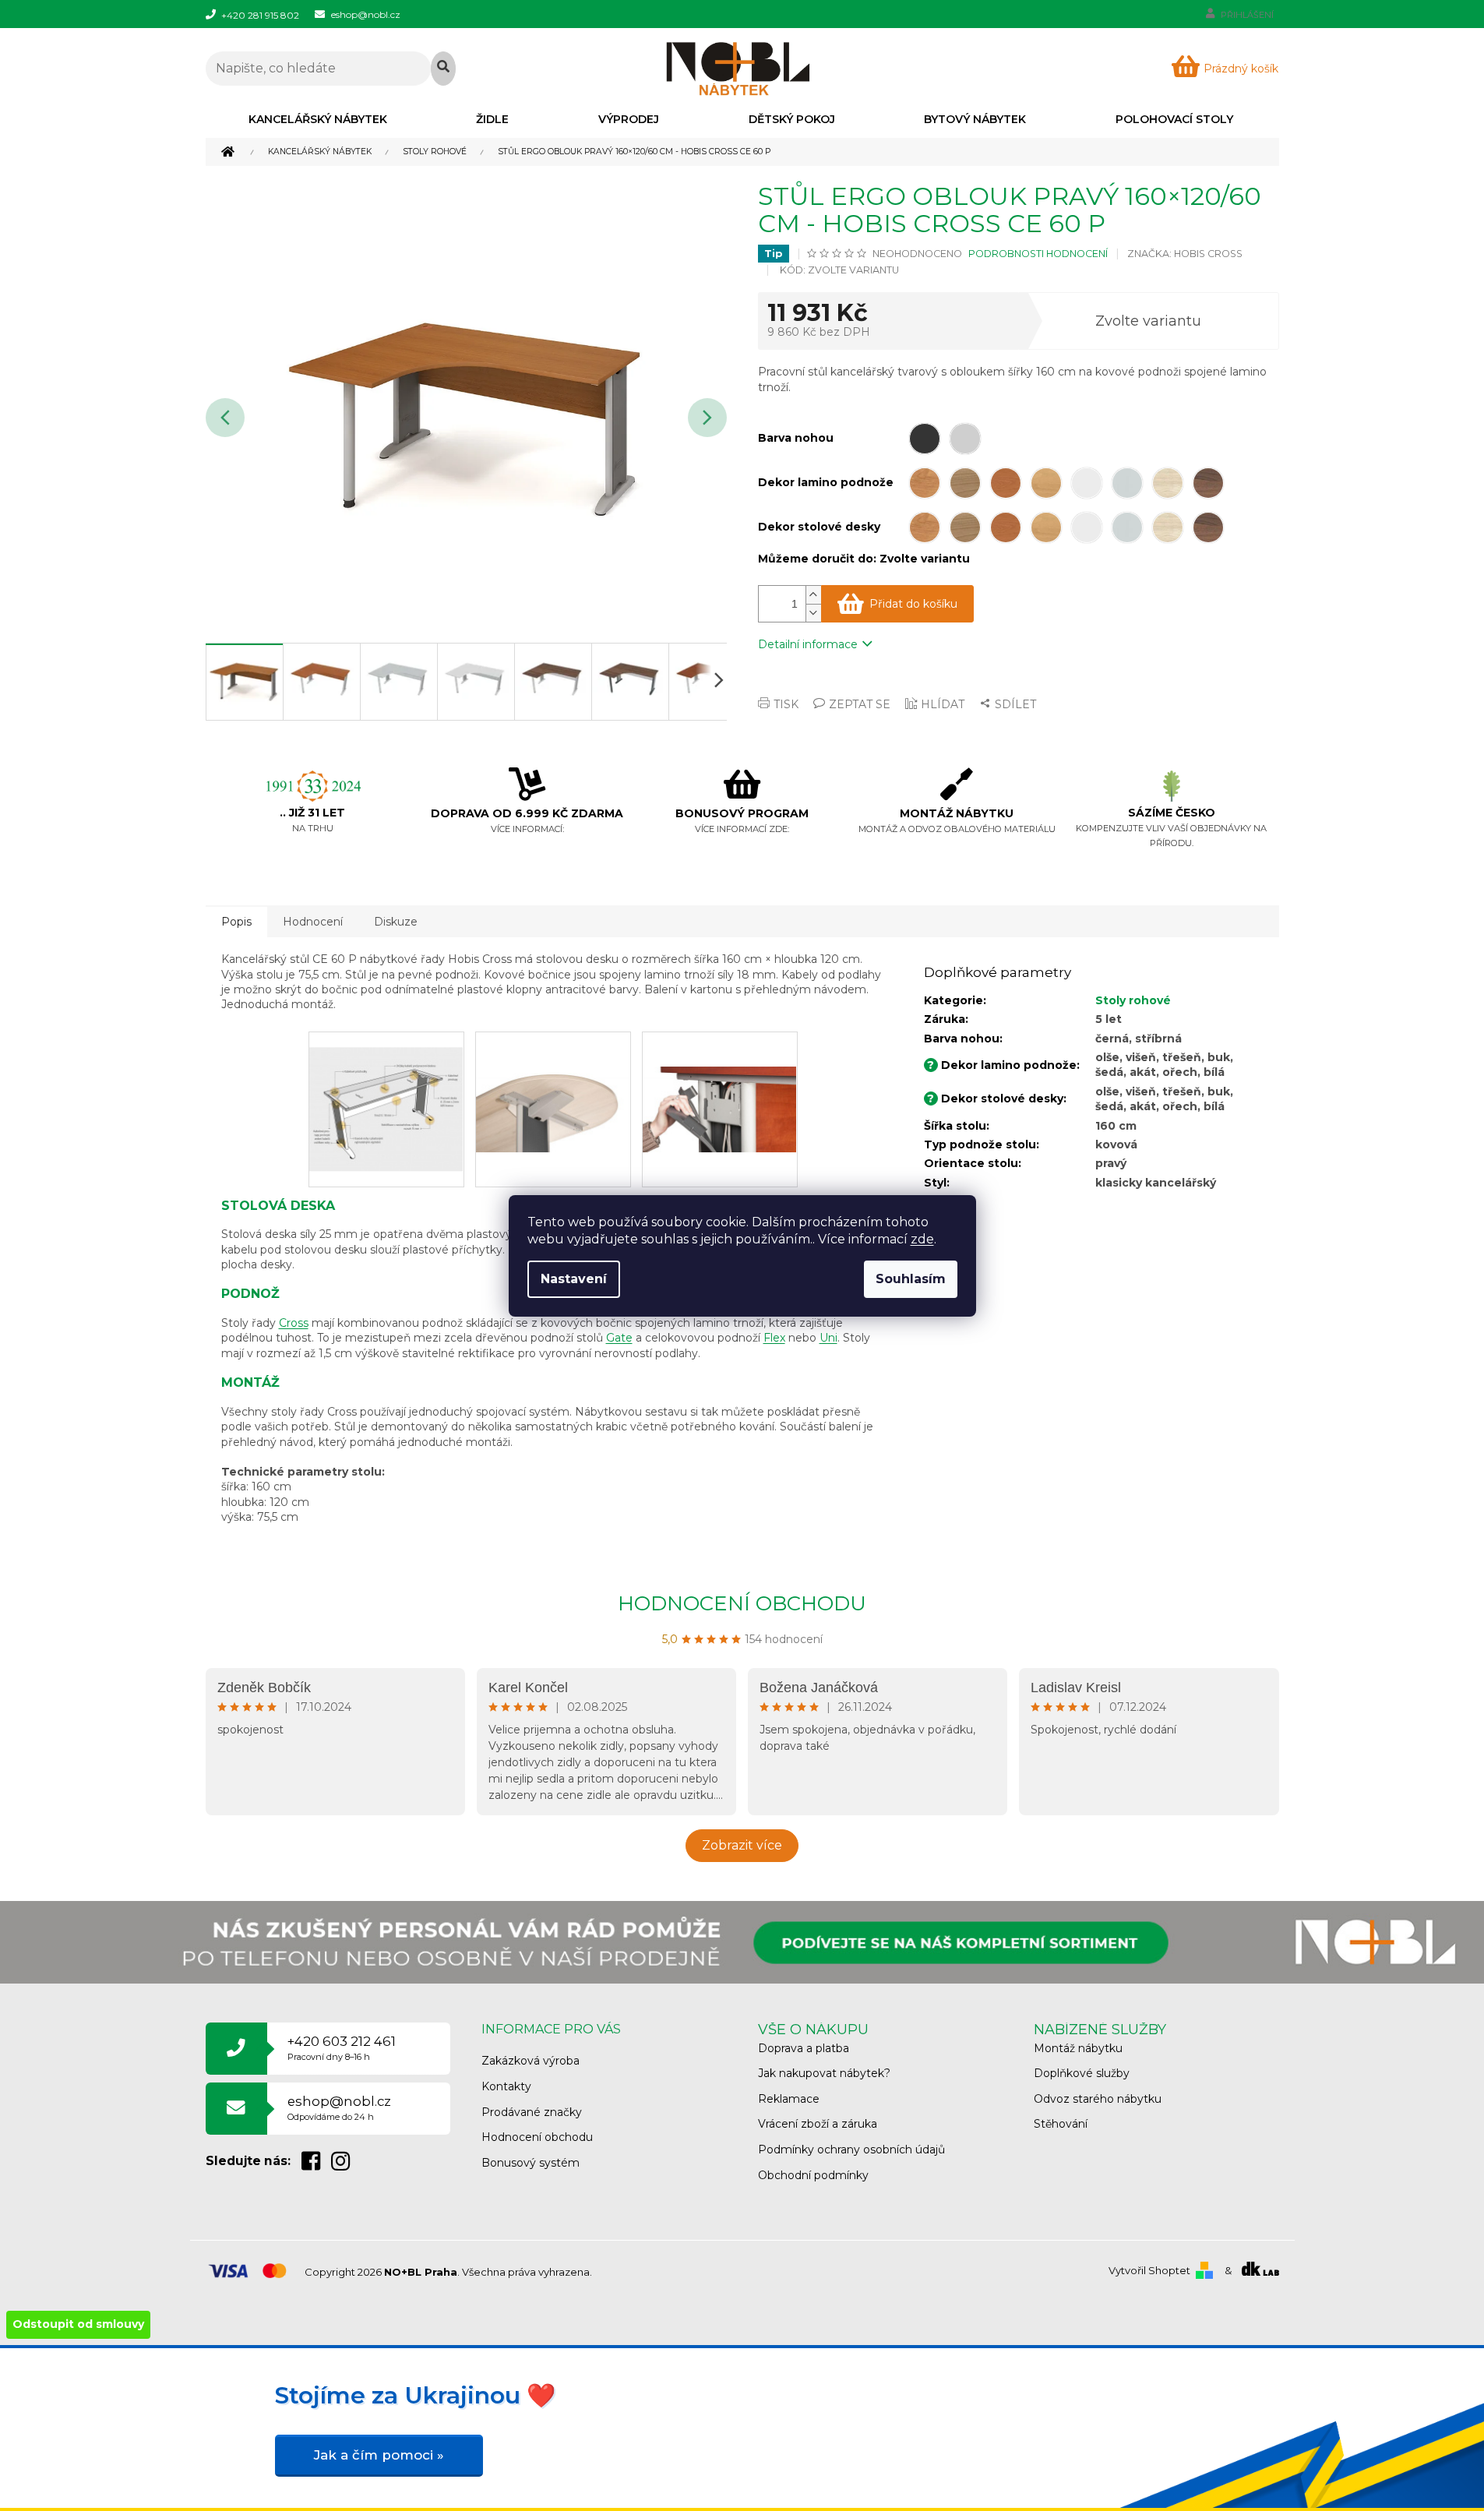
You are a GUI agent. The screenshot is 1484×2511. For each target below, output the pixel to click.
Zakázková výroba (531, 2061)
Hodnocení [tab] (313, 922)
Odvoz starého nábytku (1098, 2099)
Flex (774, 1338)
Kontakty (506, 2086)
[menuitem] (318, 119)
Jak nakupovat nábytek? (824, 2073)
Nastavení (574, 1279)
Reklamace (789, 2099)
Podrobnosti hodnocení (1038, 254)
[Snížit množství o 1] (813, 613)
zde (922, 1239)
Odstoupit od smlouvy (78, 2324)
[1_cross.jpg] (386, 1093)
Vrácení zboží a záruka (818, 2124)
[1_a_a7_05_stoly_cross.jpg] (553, 1074)
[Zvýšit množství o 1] (813, 595)
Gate (619, 1338)
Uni (828, 1338)
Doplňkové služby (1082, 2073)
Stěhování (1061, 2124)
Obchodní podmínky (813, 2175)
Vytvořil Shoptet (1149, 2270)
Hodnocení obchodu (742, 1603)
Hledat (443, 69)
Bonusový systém (531, 2163)
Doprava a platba (804, 2048)
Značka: (1185, 254)
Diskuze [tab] (396, 922)
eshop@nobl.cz (339, 2108)
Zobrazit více (742, 1845)
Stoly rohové (1133, 1000)
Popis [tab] (236, 922)
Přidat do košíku (913, 604)
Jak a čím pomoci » (379, 2455)
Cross (294, 1323)
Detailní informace (808, 644)
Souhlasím (911, 1279)
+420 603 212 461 (342, 2048)
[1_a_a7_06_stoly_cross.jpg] (720, 1074)
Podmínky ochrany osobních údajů (851, 2150)
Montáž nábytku (1078, 2048)
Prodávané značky (532, 2112)
